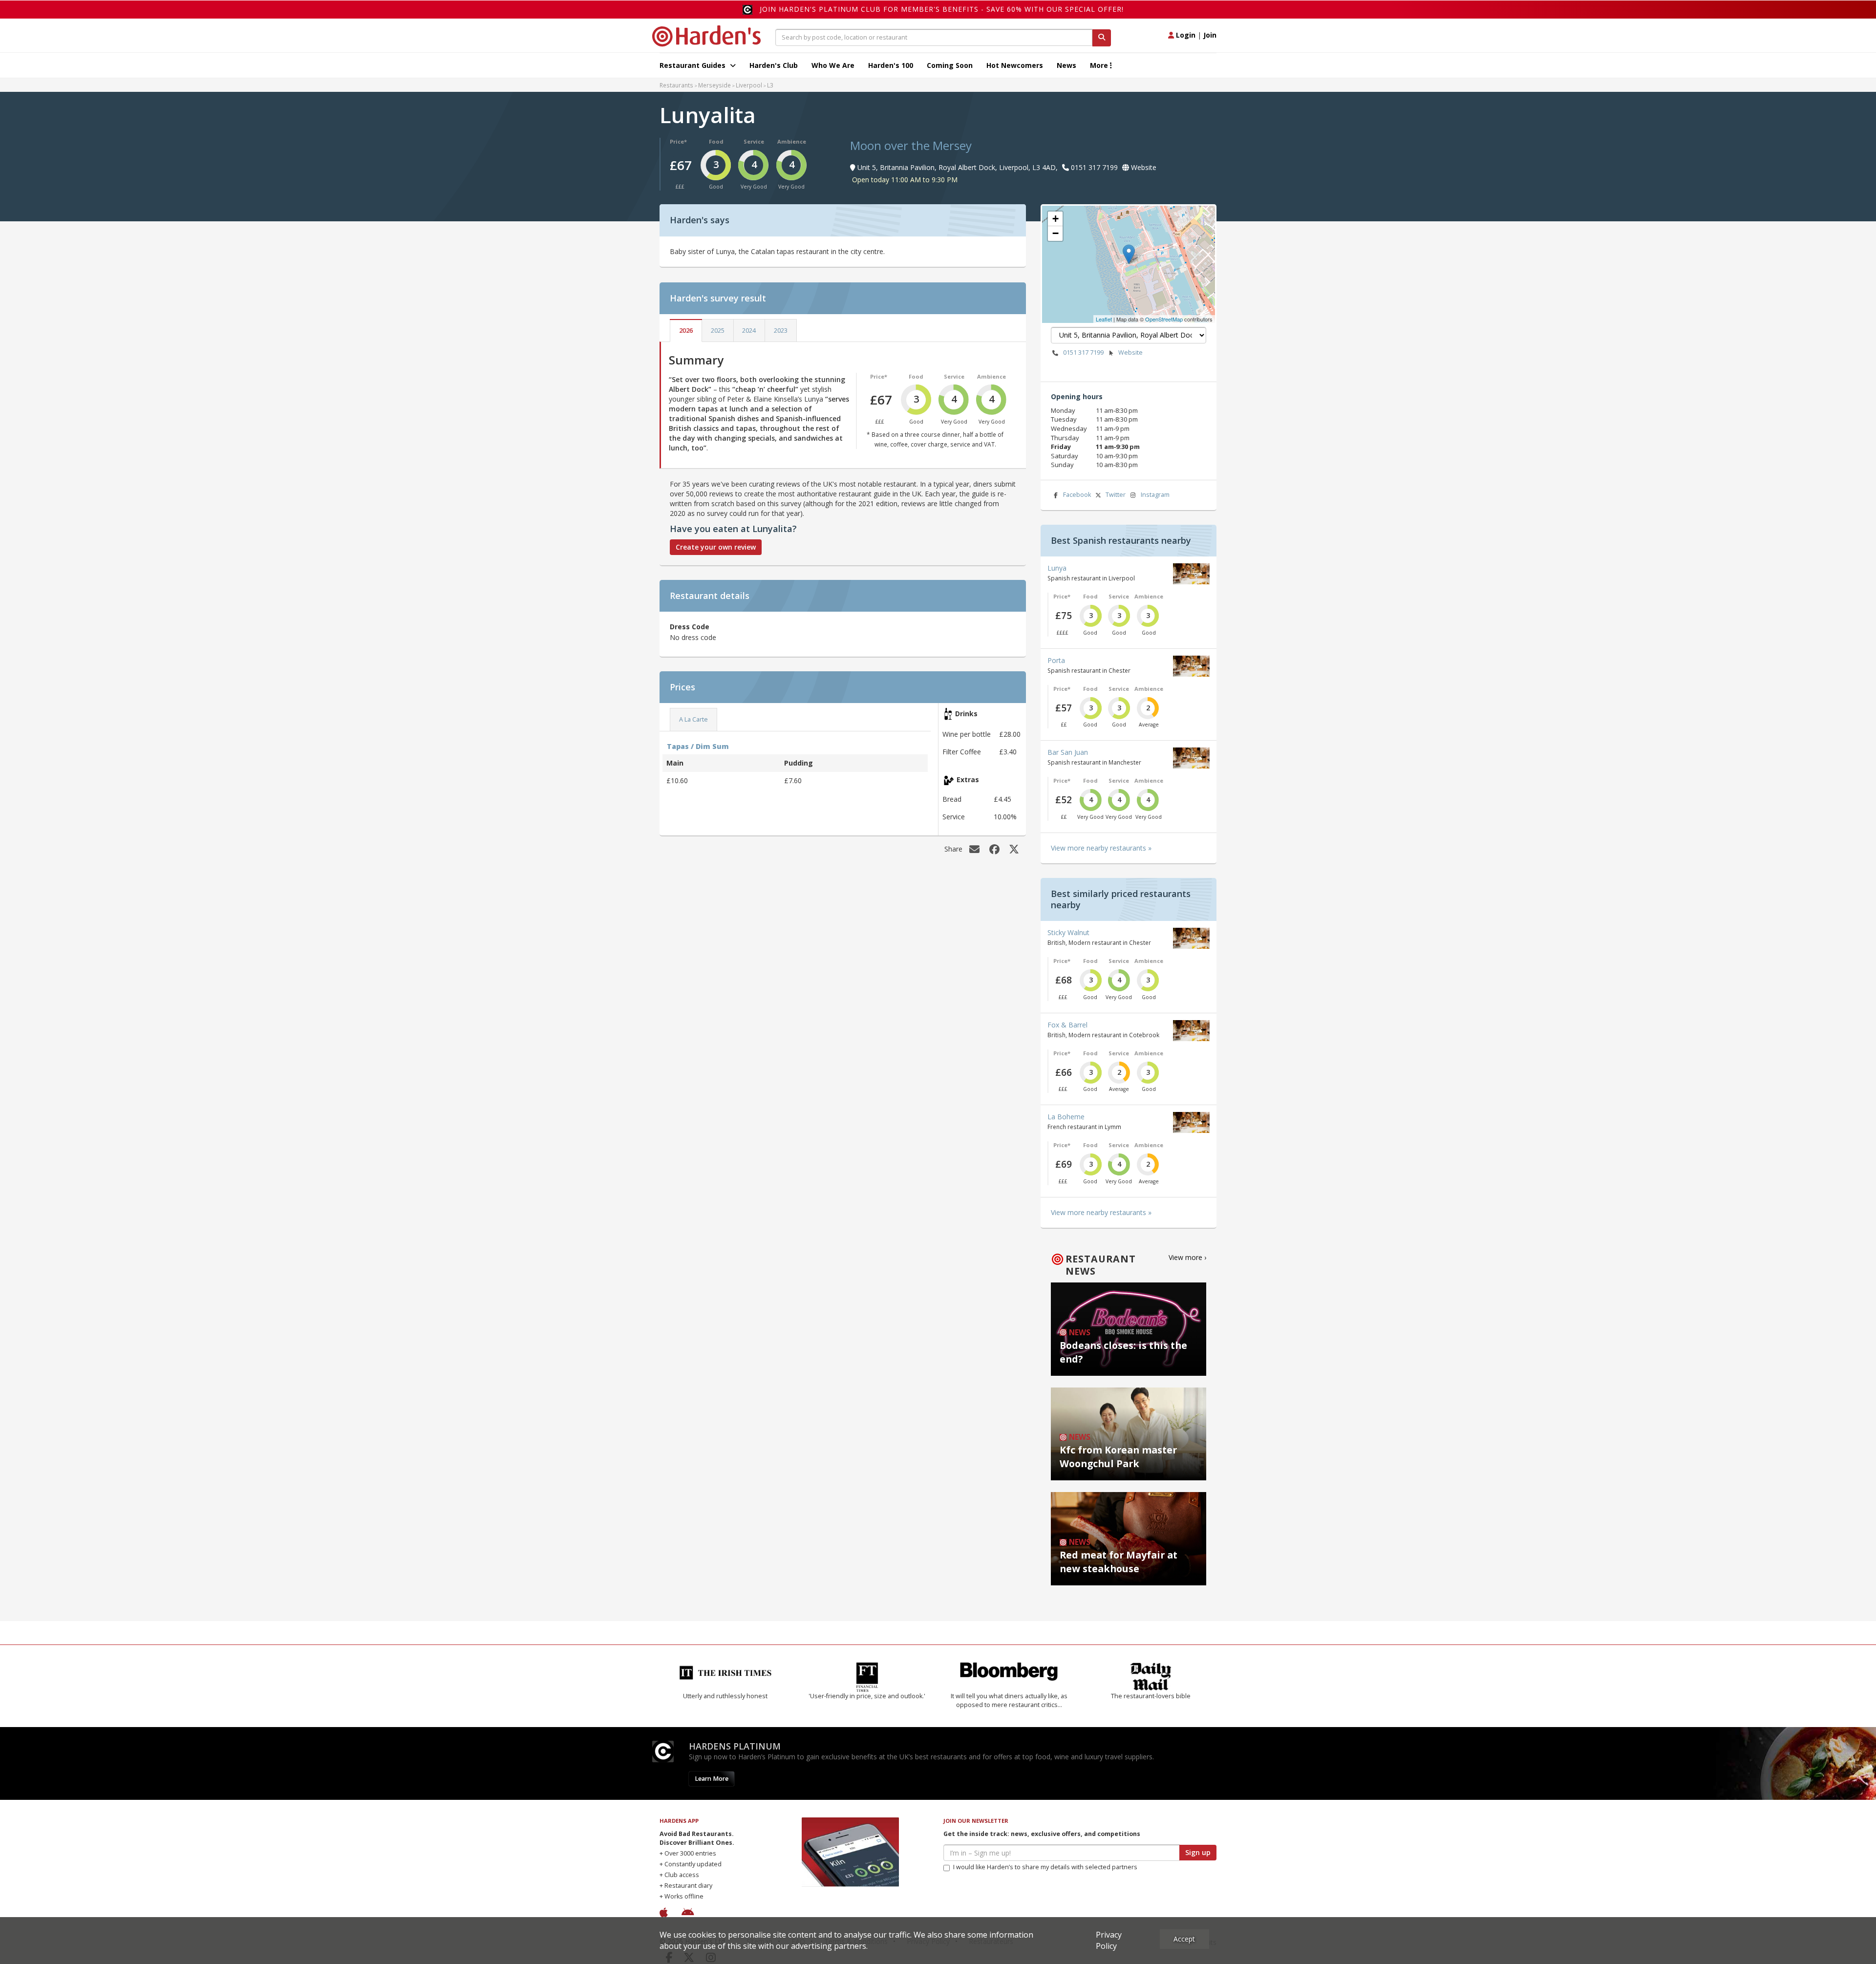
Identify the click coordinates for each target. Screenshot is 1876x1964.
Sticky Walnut (1068, 932)
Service (754, 141)
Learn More (712, 1779)
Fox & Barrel (1067, 1025)
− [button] (1055, 233)
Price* (678, 141)
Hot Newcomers (1015, 65)
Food (716, 141)
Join (1210, 35)
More (1100, 65)
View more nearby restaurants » (1101, 848)
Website (1130, 352)
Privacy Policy (1109, 1940)
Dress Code (690, 627)
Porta (1056, 660)
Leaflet (1104, 319)
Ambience (792, 141)
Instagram (1155, 495)
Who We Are (833, 65)
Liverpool (749, 85)
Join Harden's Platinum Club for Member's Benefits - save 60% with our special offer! (942, 9)
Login (1185, 35)
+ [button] (1055, 219)
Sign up (1198, 1852)
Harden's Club (774, 65)
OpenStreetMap (1164, 319)
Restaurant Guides (693, 65)
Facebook (1077, 495)
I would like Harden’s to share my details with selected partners (1045, 1867)
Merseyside (714, 85)
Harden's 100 (891, 65)
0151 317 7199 (1083, 352)
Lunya (1057, 568)
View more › (1187, 1257)
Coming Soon (950, 65)
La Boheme (1066, 1117)
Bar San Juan (1068, 752)
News (1066, 65)
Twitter (1116, 495)
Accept (1184, 1939)
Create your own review (716, 547)
